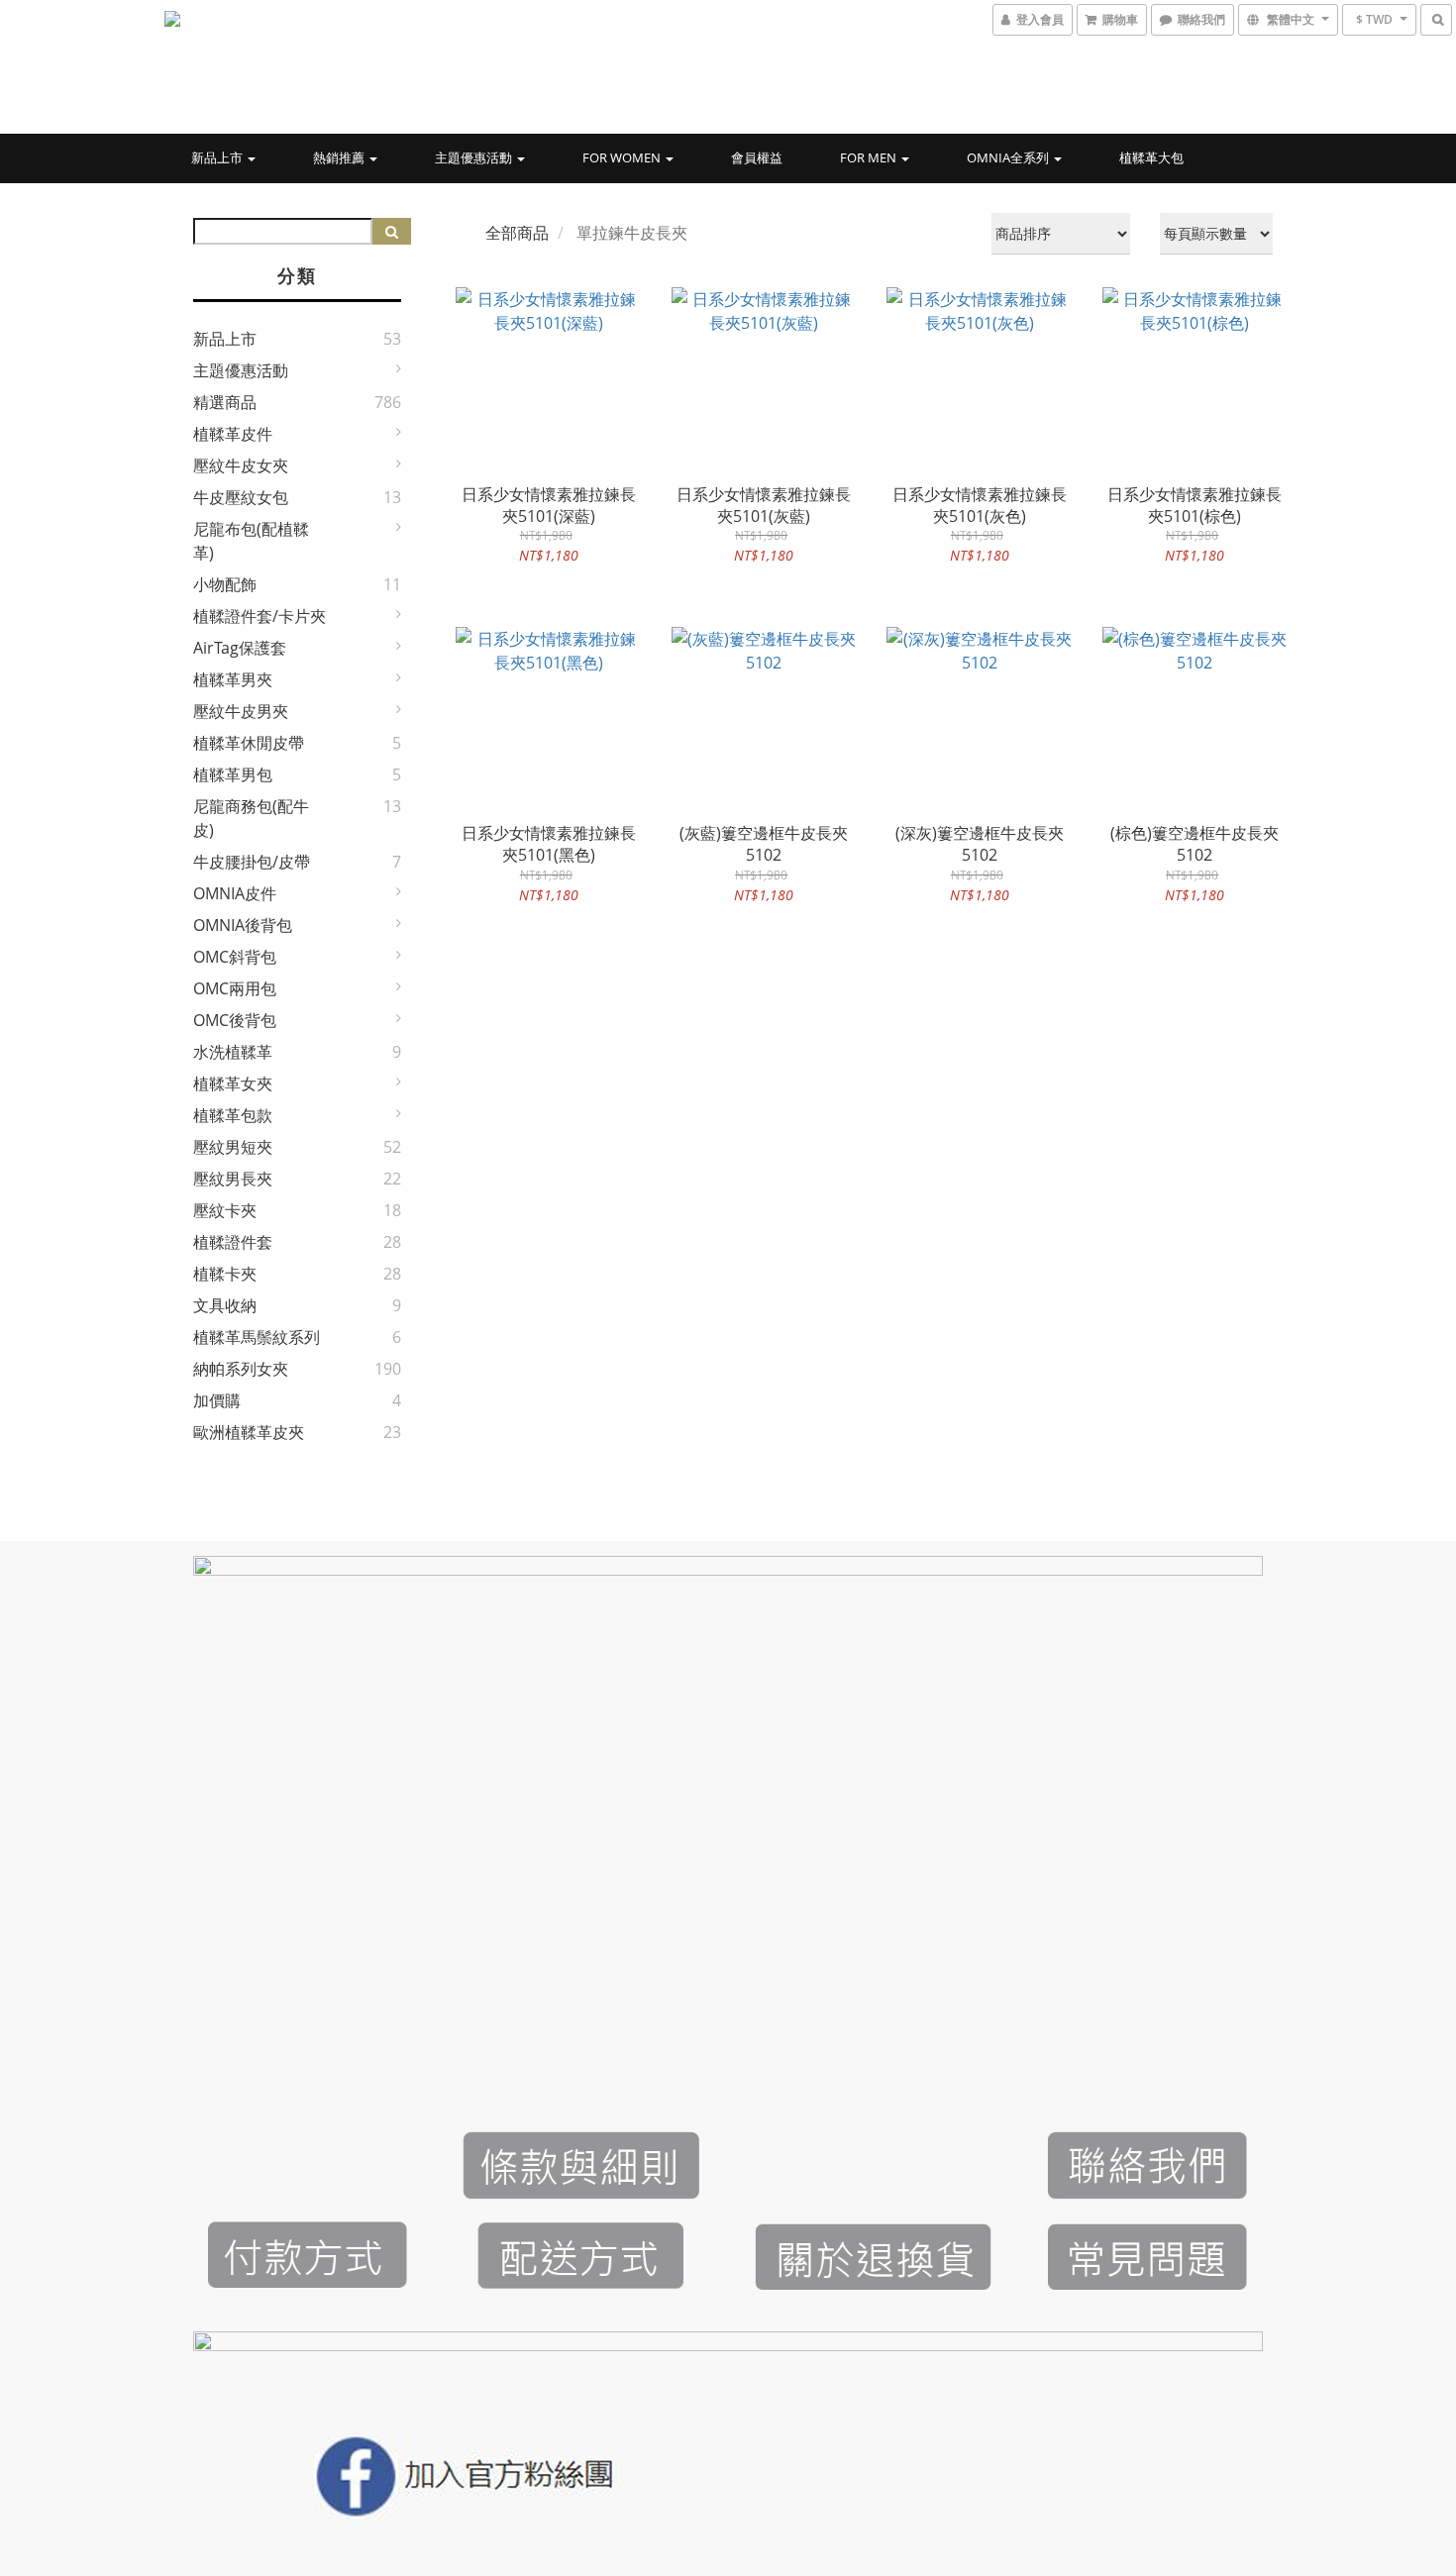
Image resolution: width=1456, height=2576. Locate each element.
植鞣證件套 (233, 1242)
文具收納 (225, 1305)
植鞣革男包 (233, 774)
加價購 (217, 1400)
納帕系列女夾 (241, 1369)
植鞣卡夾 (225, 1274)
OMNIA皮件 (235, 893)
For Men (870, 157)
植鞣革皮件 (233, 434)
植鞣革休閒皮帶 (249, 743)
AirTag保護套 (240, 648)
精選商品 (225, 402)
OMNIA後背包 (243, 925)
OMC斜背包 (235, 957)
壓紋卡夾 (225, 1210)
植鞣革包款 (233, 1115)
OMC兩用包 (235, 988)
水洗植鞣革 (233, 1052)
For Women (623, 157)
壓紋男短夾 (233, 1147)
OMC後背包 (235, 1020)
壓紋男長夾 (233, 1179)
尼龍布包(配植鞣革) (251, 541)
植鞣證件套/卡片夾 (260, 616)
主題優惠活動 (475, 157)
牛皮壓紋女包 (241, 497)
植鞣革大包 (1151, 157)
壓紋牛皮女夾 (241, 465)
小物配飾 (225, 584)
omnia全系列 (1009, 157)
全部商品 (517, 233)
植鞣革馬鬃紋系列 (257, 1337)
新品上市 (218, 157)
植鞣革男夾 (233, 679)
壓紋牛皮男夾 (241, 711)
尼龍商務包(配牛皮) (251, 818)
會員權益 (757, 157)
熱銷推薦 (340, 157)
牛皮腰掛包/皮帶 (252, 862)
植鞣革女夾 (233, 1083)
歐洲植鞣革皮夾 (249, 1432)
